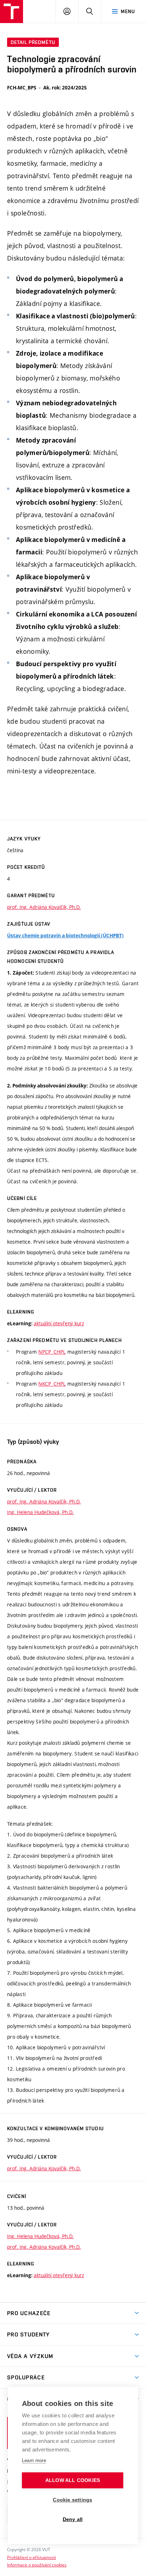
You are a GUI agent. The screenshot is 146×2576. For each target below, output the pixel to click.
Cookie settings (72, 2500)
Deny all (73, 2519)
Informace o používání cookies (37, 2565)
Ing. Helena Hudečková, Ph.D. (40, 1512)
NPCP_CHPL (52, 1352)
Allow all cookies (73, 2480)
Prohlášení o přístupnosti (32, 2557)
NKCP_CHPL (52, 1384)
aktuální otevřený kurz (59, 1323)
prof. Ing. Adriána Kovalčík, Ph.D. (44, 907)
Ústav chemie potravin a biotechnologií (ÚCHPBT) (65, 936)
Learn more (34, 2460)
